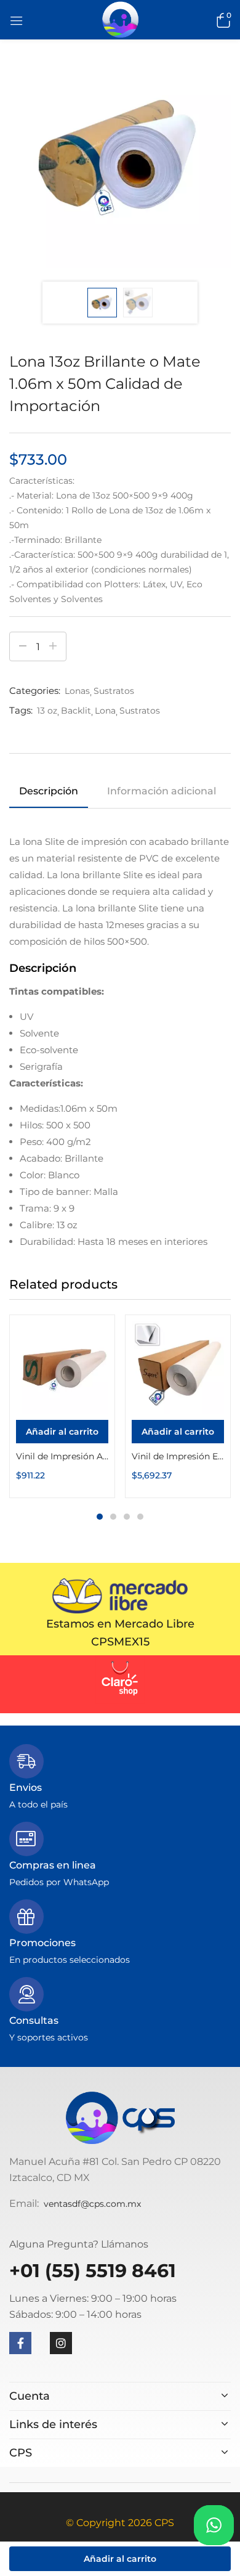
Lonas (77, 691)
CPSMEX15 (120, 1642)
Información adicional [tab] (162, 791)
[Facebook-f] (20, 2343)
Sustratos (114, 691)
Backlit (76, 711)
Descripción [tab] (49, 791)
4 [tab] (140, 1517)
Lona (105, 711)
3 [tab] (127, 1517)
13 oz (47, 711)
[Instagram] (61, 2343)
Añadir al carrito (120, 2559)
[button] (222, 20)
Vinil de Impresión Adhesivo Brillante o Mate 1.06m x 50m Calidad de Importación (62, 1456)
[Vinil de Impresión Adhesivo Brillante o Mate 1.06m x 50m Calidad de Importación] (62, 1367)
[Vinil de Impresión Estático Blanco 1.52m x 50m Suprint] (178, 1367)
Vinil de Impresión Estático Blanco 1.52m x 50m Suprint (178, 1456)
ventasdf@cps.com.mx (92, 2204)
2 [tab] (113, 1517)
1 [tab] (100, 1517)
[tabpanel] (62, 1406)
